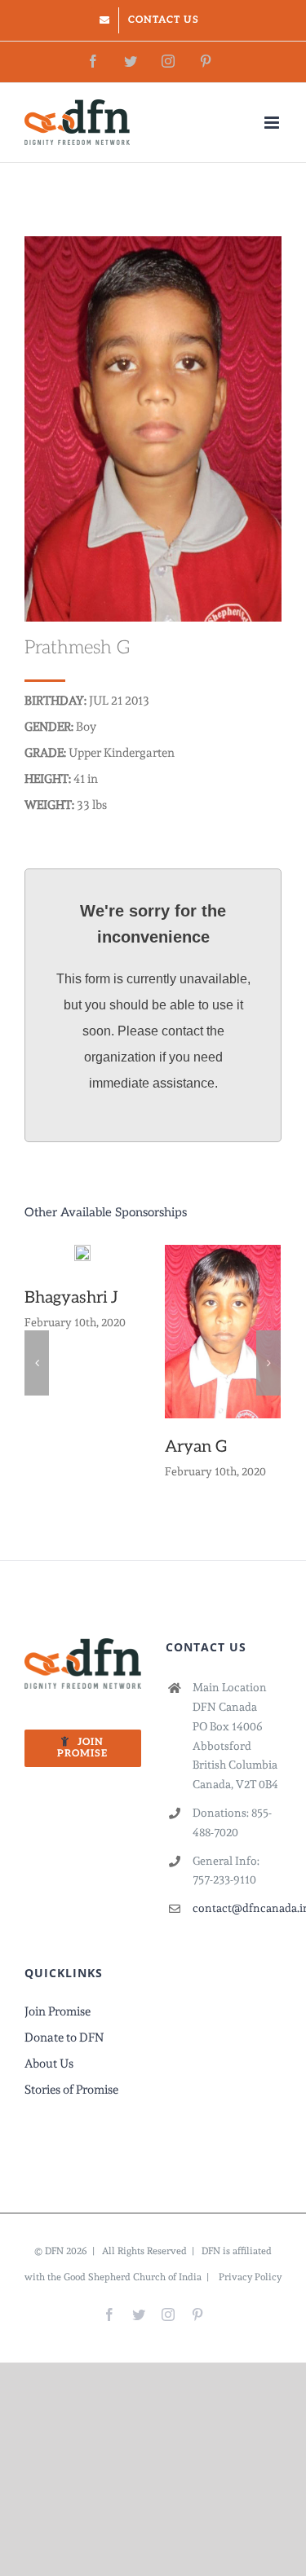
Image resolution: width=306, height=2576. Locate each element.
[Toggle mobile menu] (273, 123)
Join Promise (58, 2011)
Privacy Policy (250, 2277)
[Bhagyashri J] (82, 1254)
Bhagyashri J (71, 1298)
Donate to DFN (64, 2038)
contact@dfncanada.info (237, 1908)
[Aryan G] (223, 1328)
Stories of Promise (71, 2090)
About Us (49, 2064)
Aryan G (196, 1447)
